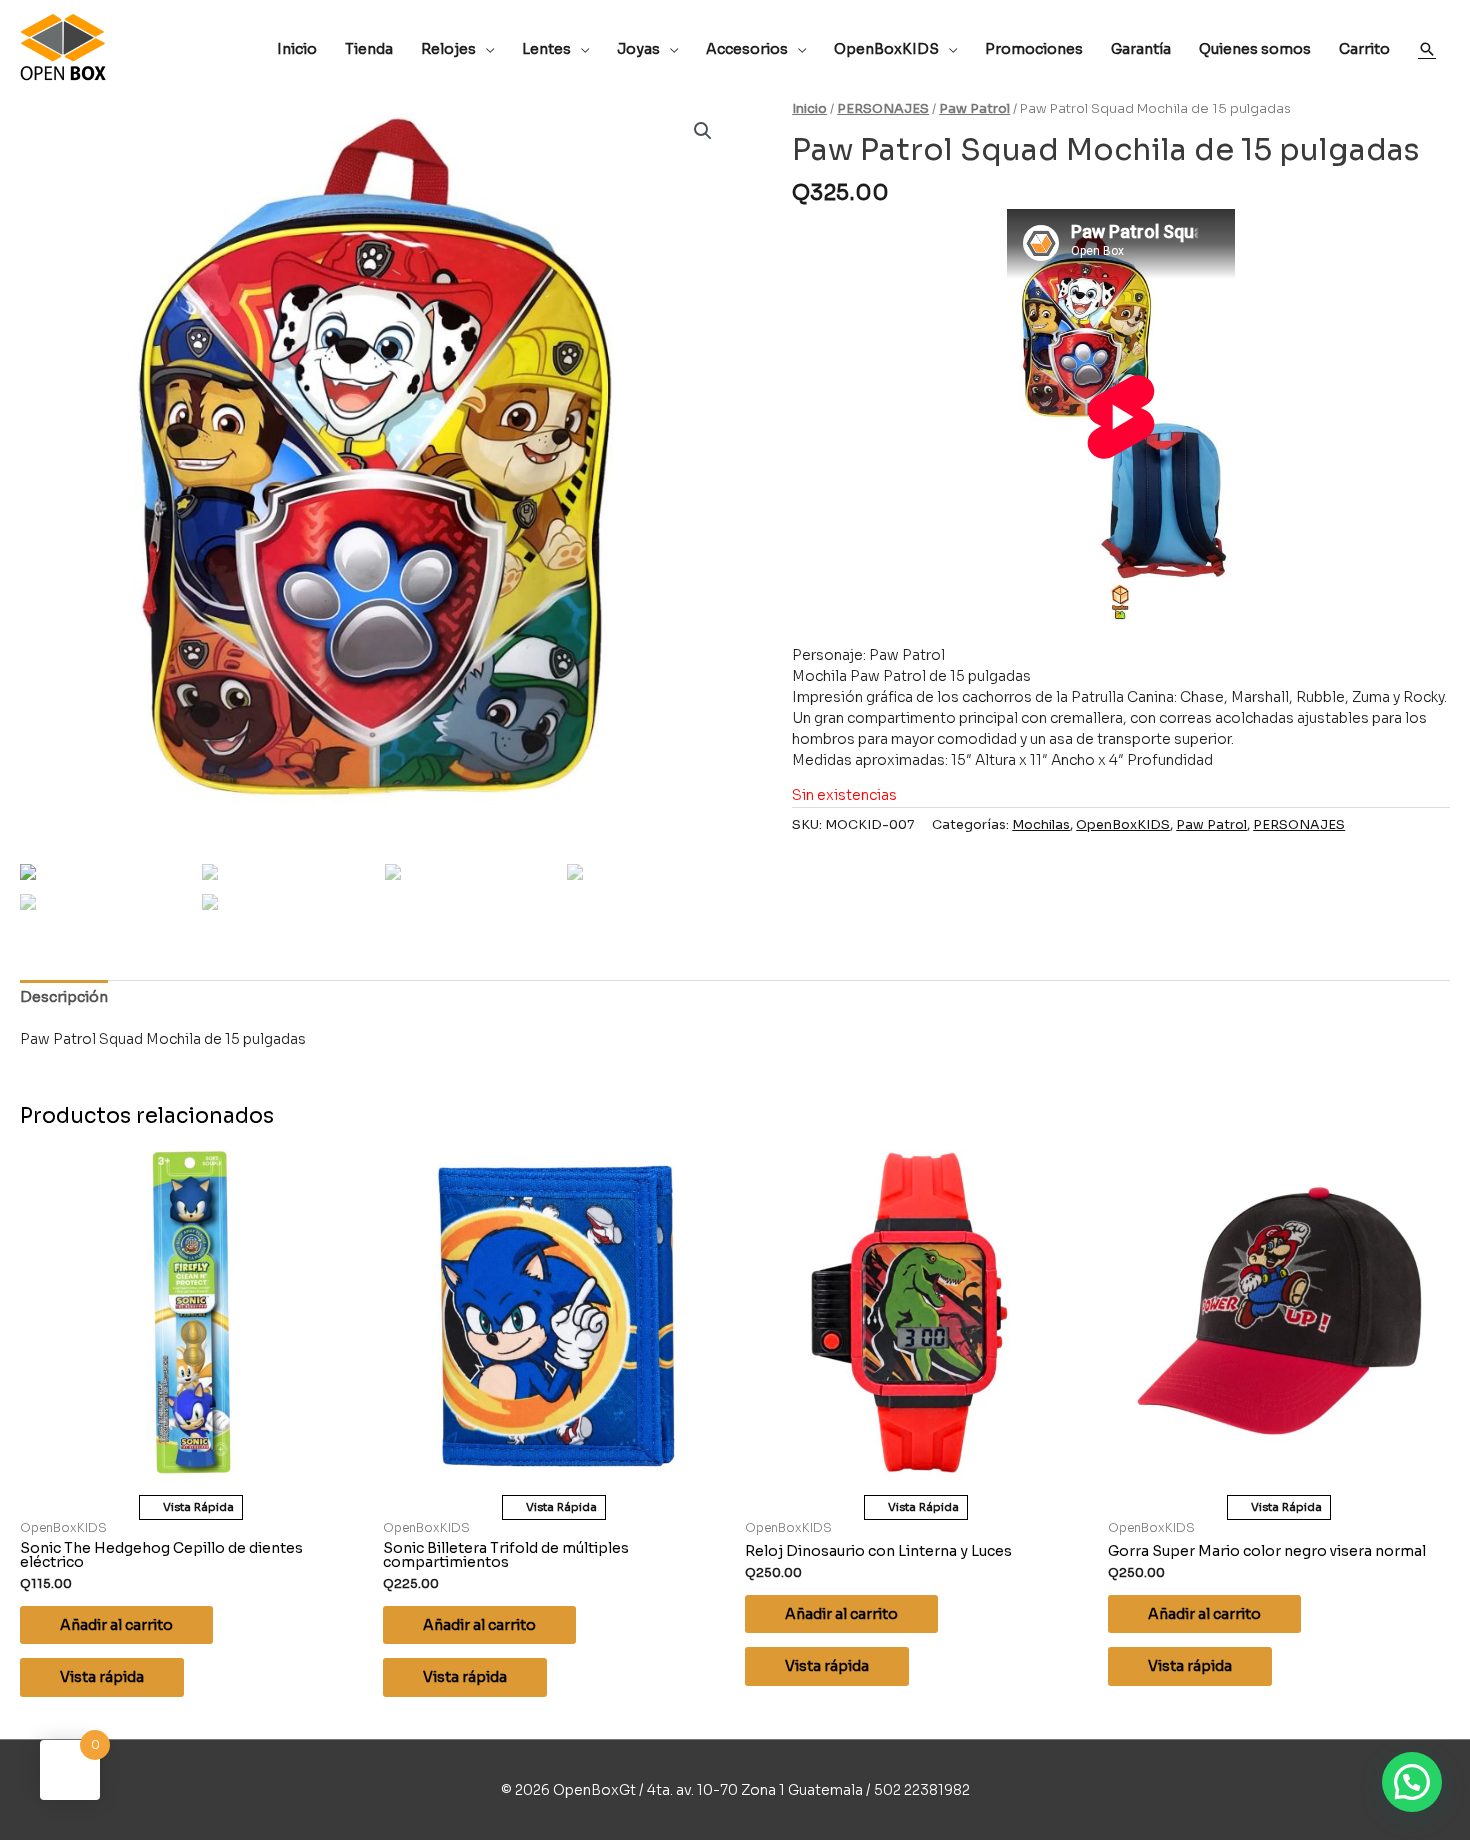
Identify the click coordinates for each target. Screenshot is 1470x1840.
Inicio (809, 109)
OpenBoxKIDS (1123, 825)
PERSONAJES (883, 109)
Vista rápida (102, 1677)
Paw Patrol (974, 109)
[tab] (64, 997)
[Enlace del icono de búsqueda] (1427, 49)
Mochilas (1041, 825)
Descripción (64, 997)
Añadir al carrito (116, 1625)
